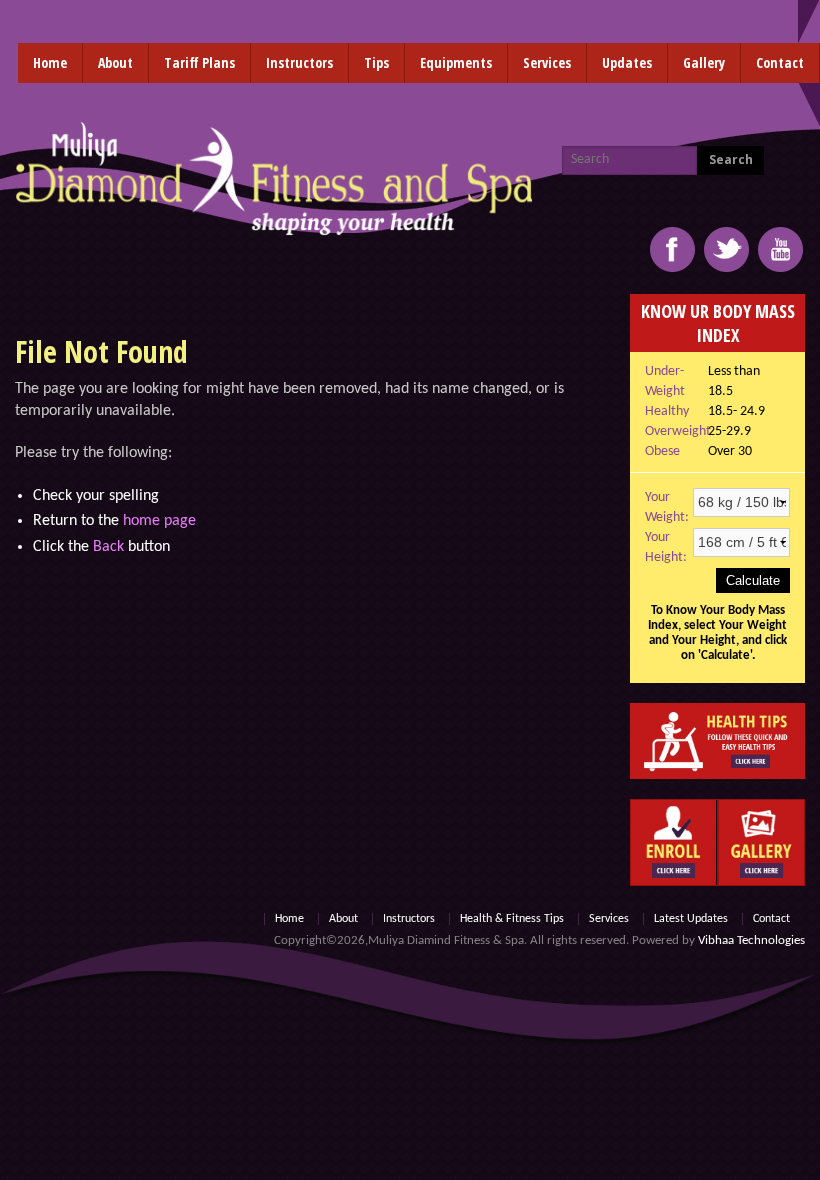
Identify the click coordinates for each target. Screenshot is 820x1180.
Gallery (704, 62)
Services (547, 62)
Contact (780, 62)
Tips (376, 62)
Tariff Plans (199, 62)
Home (50, 62)
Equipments (456, 62)
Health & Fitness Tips (512, 919)
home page (159, 521)
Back (108, 547)
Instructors (299, 62)
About (115, 62)
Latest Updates (691, 919)
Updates (627, 62)
